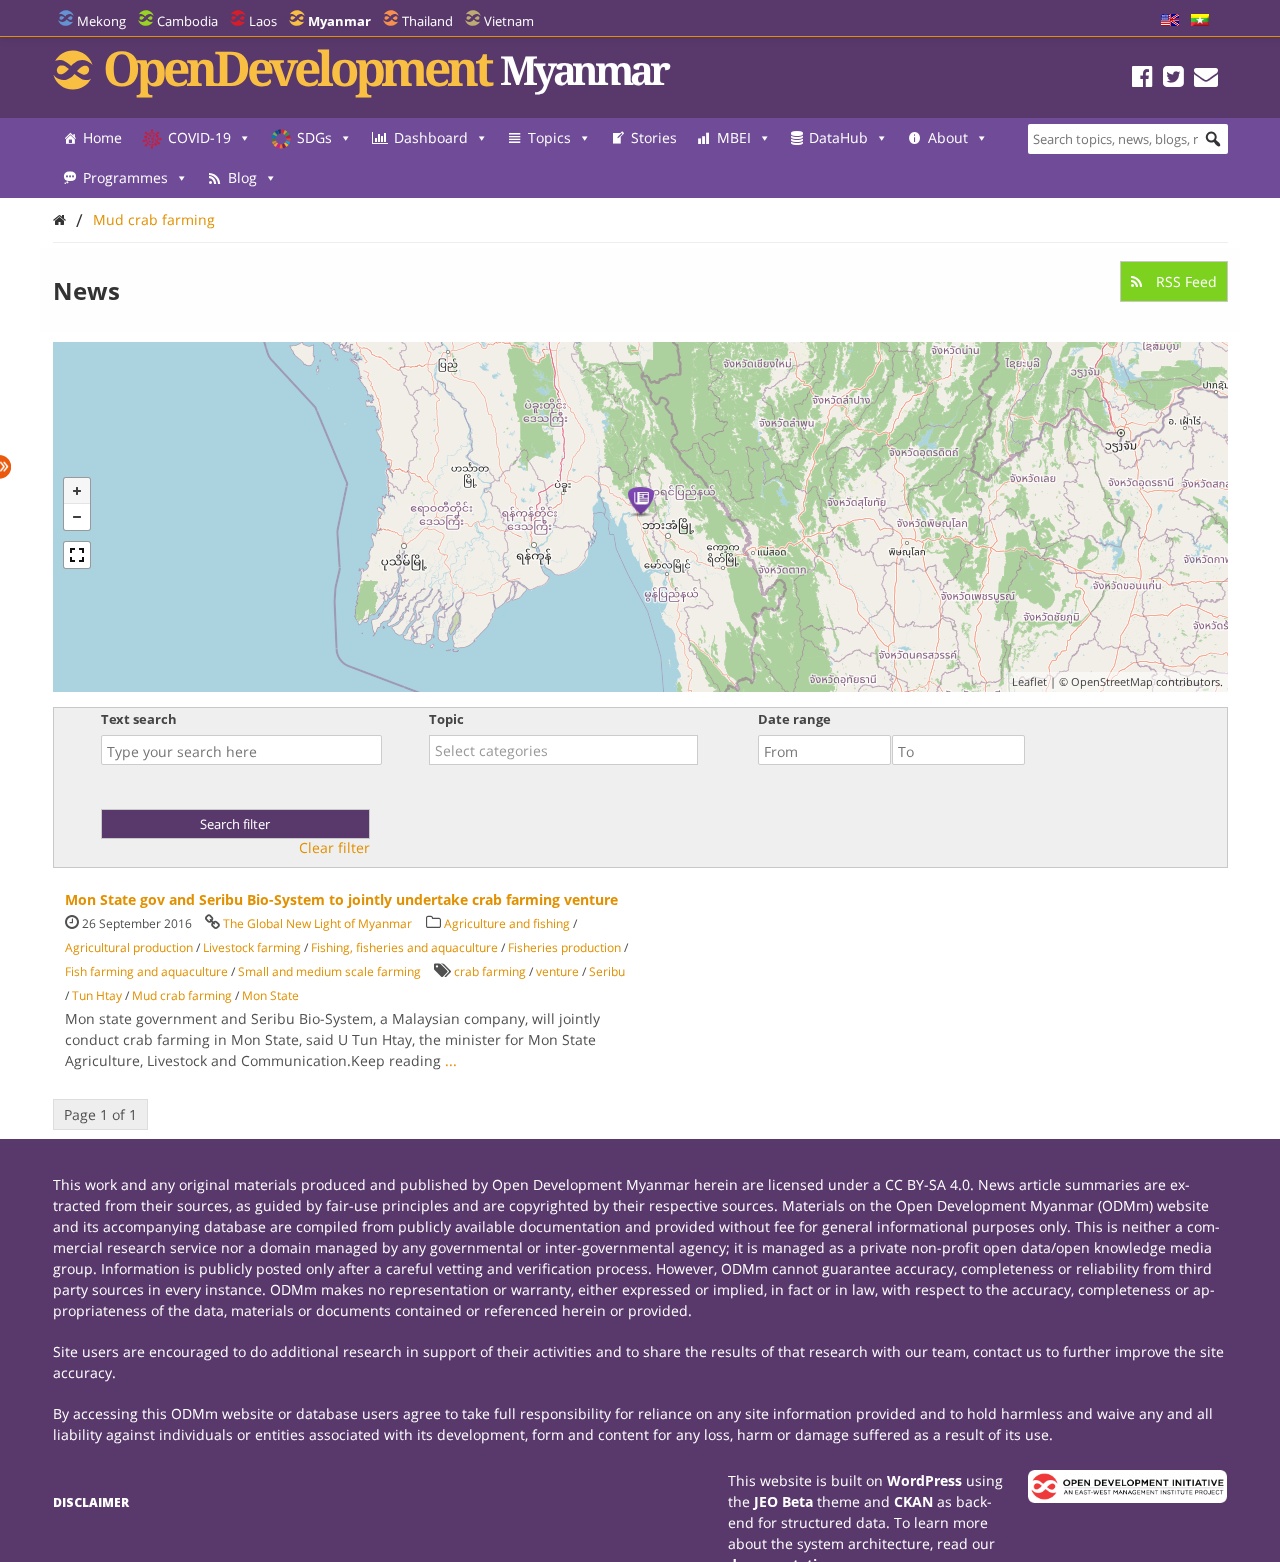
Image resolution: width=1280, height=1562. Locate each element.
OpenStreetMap (1112, 681)
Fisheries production (564, 947)
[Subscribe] (1206, 79)
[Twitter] (1173, 79)
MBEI (734, 137)
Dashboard (431, 137)
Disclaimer (91, 1502)
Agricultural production (129, 947)
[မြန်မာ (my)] (1200, 21)
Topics (549, 137)
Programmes (125, 177)
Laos (263, 21)
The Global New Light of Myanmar (317, 923)
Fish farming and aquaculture (146, 971)
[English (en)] (1170, 21)
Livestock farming (252, 947)
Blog (242, 177)
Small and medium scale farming (329, 971)
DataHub (838, 137)
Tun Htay (97, 995)
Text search (139, 719)
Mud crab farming (154, 219)
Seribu (607, 971)
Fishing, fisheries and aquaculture (404, 947)
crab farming (490, 971)
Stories (654, 137)
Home (102, 137)
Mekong (101, 21)
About (948, 137)
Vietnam (509, 21)
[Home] (59, 219)
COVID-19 (199, 137)
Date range (794, 719)
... (451, 1060)
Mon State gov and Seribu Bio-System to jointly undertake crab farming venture (341, 899)
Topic (446, 719)
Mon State (270, 995)
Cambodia (187, 21)
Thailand (427, 21)
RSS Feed (1184, 281)
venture (557, 971)
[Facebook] (1142, 79)
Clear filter (334, 848)
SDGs (314, 137)
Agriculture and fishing (507, 923)
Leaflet (1029, 681)
